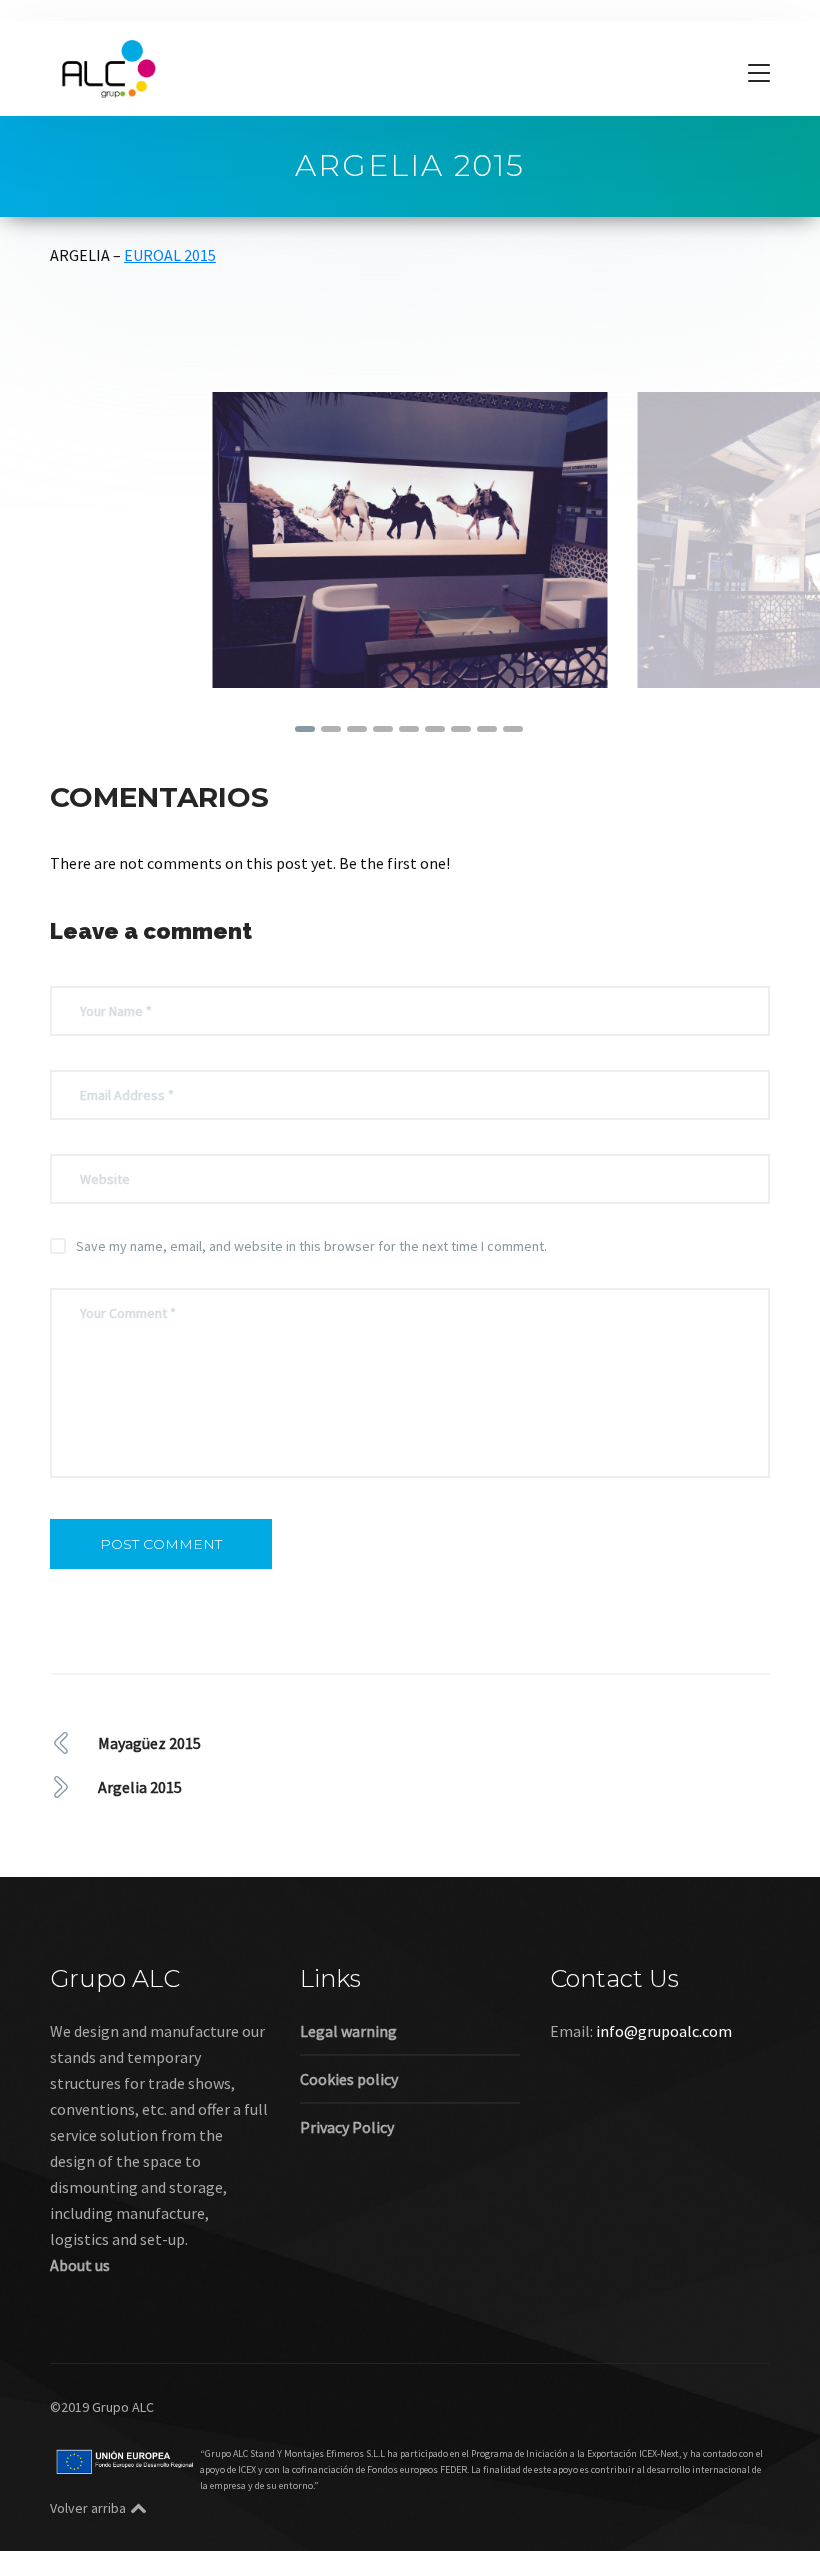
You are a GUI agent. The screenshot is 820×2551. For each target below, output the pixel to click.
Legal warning (348, 2031)
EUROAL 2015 (170, 255)
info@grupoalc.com (664, 2031)
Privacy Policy (347, 2127)
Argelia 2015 (140, 1787)
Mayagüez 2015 (149, 1743)
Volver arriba (88, 2508)
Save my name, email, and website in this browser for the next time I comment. (311, 1246)
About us (80, 2265)
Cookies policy (349, 2079)
